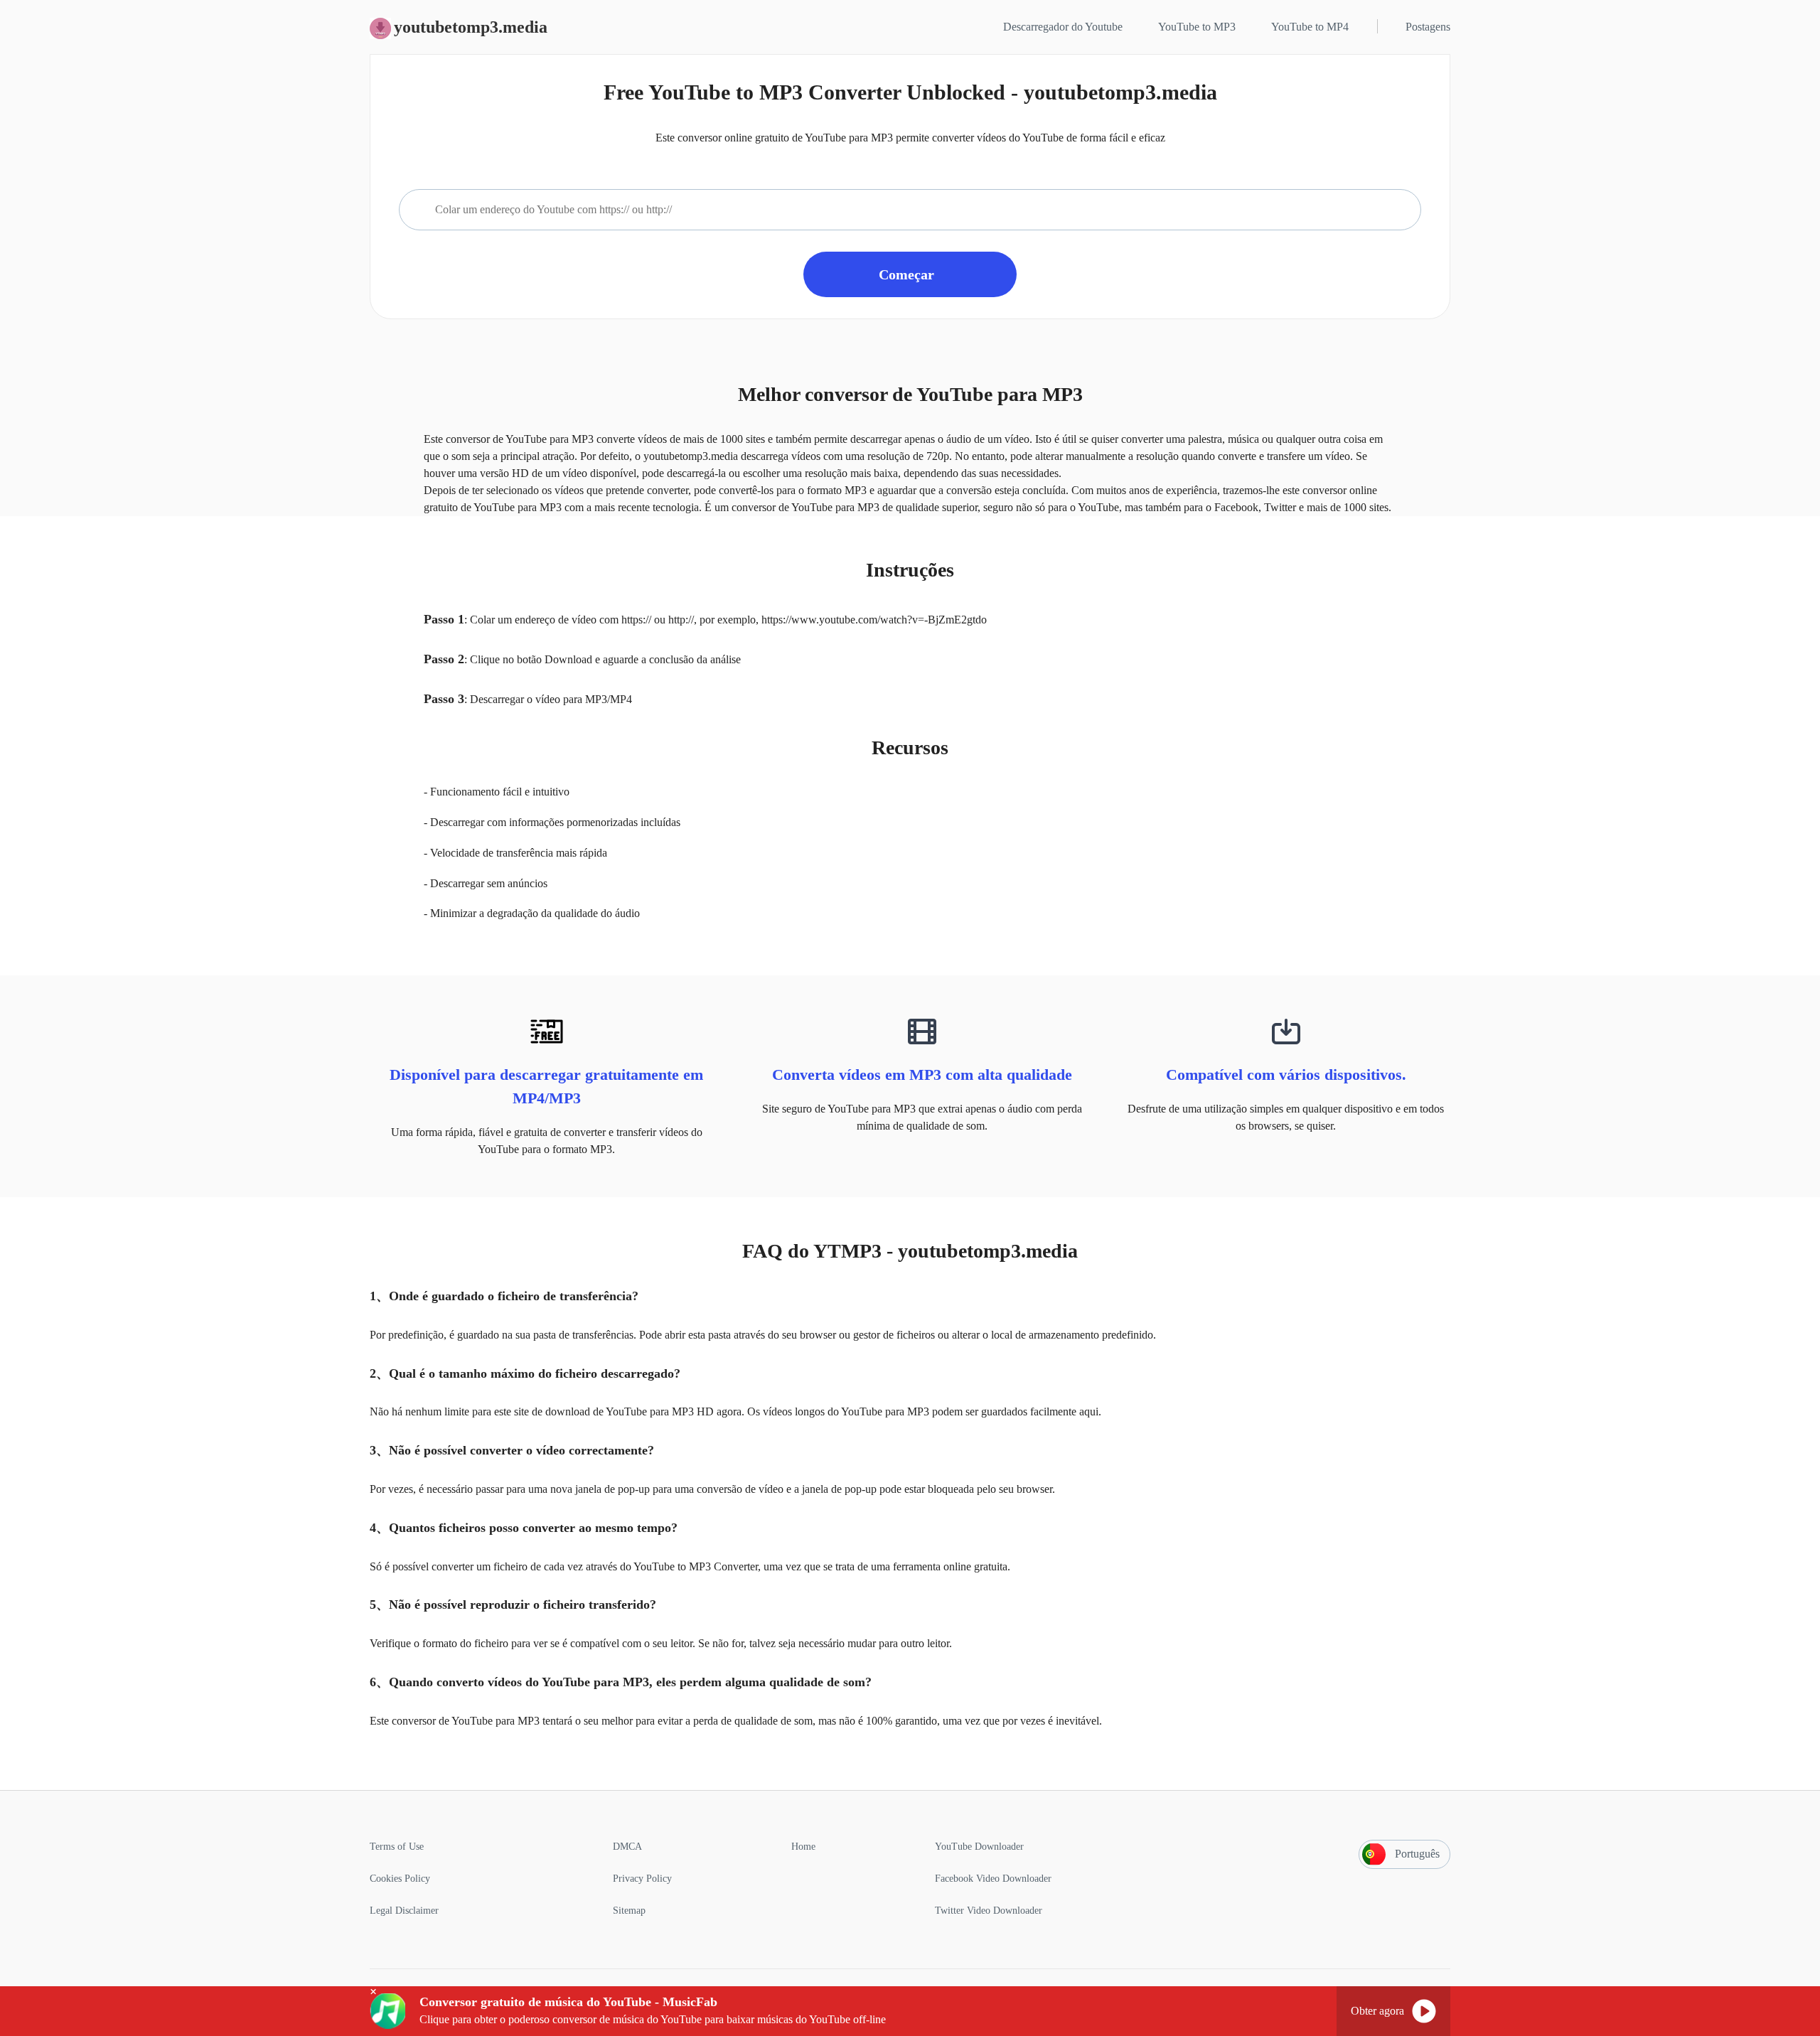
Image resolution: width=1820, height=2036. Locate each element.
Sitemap (629, 1911)
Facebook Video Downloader (993, 1879)
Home (803, 1847)
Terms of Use (397, 1847)
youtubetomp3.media (471, 27)
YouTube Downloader (979, 1847)
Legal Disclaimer (404, 1911)
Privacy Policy (642, 1879)
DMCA (627, 1847)
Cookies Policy (400, 1879)
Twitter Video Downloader (989, 1911)
